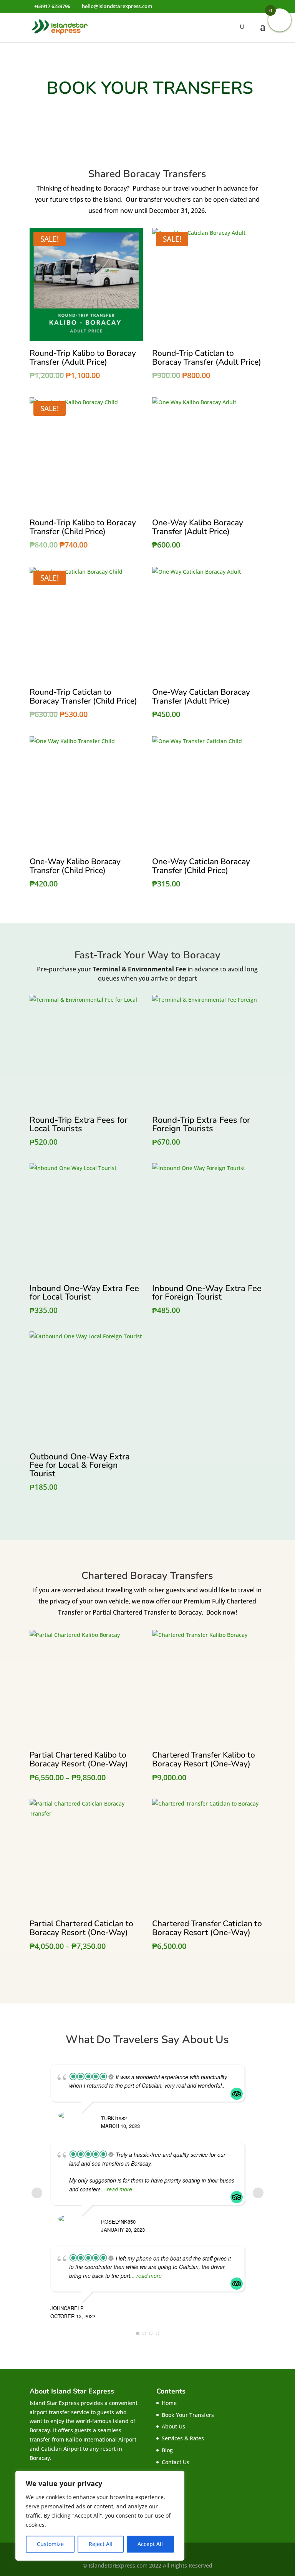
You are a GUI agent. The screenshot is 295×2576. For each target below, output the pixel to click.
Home (169, 2403)
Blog (167, 2450)
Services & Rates (183, 2438)
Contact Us (176, 2462)
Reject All (101, 2544)
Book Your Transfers (188, 2415)
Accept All (150, 2544)
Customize (50, 2544)
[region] (100, 2516)
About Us (173, 2426)
